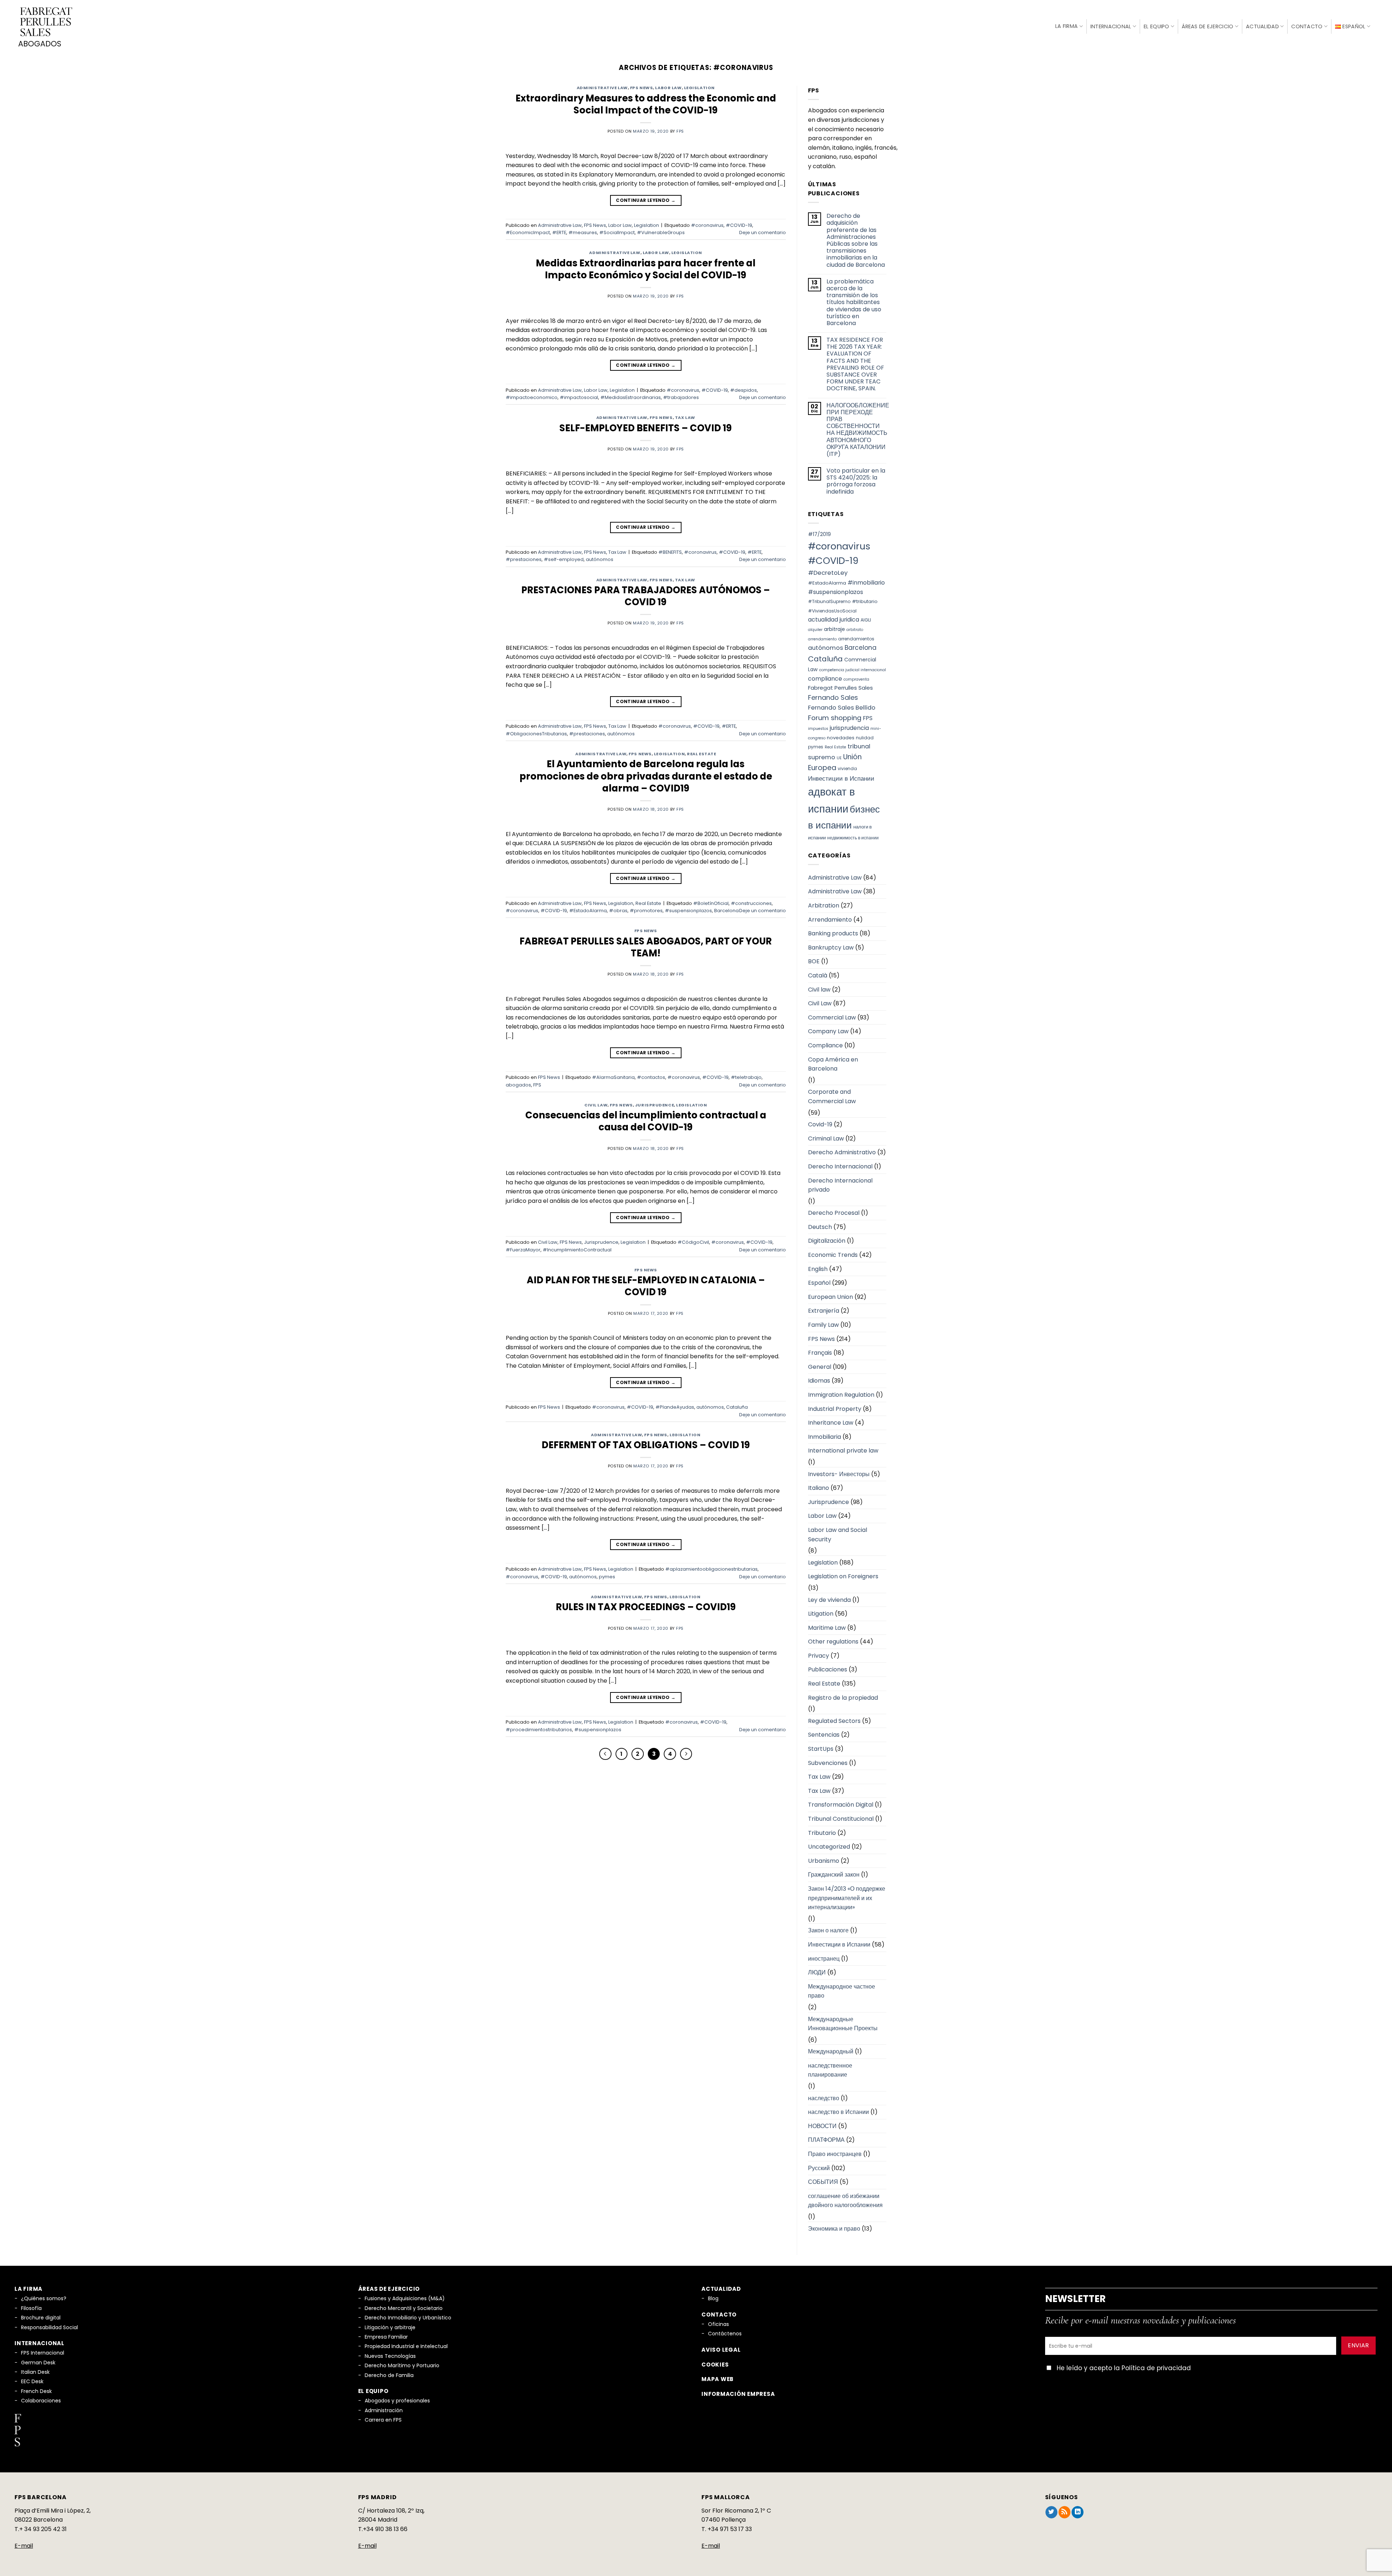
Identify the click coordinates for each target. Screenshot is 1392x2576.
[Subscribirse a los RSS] (1064, 2512)
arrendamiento (822, 639)
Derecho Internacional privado (840, 1185)
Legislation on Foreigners (843, 1576)
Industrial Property (835, 1409)
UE (839, 758)
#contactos (651, 1077)
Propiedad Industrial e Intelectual (406, 2346)
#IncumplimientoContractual (577, 1250)
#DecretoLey (828, 573)
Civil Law (596, 1105)
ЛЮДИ (817, 1972)
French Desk (36, 2391)
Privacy (819, 1656)
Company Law (828, 1031)
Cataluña (737, 1407)
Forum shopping (835, 718)
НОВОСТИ (822, 2126)
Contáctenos (725, 2334)
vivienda (847, 768)
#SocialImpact (617, 232)
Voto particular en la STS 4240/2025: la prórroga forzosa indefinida (856, 481)
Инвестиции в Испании (841, 778)
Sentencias (824, 1735)
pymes (607, 1577)
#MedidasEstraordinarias (631, 397)
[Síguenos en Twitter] (1051, 2512)
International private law (843, 1451)
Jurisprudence (654, 1105)
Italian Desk (35, 2372)
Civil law (819, 990)
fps (680, 131)
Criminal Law (826, 1139)
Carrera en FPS (383, 2420)
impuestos (818, 729)
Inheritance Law (831, 1423)
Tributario (822, 1833)
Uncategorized (829, 1847)
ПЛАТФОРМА (826, 2140)
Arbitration (824, 905)
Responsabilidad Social (49, 2327)
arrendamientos (856, 639)
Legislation (699, 88)
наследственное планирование (830, 2070)
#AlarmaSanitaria (613, 1077)
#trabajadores (681, 397)
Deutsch (820, 1227)
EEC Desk (32, 2381)
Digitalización (827, 1241)
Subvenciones (828, 1763)
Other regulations (833, 1642)
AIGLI (866, 620)
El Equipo (1157, 26)
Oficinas (718, 2324)
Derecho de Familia (389, 2375)
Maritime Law (827, 1628)
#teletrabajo (746, 1077)
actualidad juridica (834, 620)
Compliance (825, 1045)
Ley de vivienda (829, 1600)
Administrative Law (602, 88)
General (820, 1367)
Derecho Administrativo (842, 1152)
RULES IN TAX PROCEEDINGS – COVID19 (646, 1607)
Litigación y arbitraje (390, 2327)
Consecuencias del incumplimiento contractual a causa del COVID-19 (646, 1121)
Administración (384, 2410)
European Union (830, 1297)
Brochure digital (41, 2318)
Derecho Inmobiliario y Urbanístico (408, 2318)
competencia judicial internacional (853, 670)
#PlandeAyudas (675, 1407)
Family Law (823, 1325)
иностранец (824, 1959)
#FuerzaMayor (523, 1250)
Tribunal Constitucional (841, 1819)
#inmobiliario (866, 583)
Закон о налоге (828, 1930)
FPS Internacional (43, 2353)
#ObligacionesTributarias (536, 734)
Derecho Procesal (834, 1213)
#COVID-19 (739, 225)
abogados (518, 1085)
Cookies (715, 2365)
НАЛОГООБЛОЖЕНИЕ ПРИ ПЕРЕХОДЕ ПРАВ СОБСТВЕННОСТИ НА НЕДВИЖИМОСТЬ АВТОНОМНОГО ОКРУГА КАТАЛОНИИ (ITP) (858, 430)
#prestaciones (524, 559)
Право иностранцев (835, 2154)
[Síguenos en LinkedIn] (1078, 2512)
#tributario (865, 601)
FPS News (641, 88)
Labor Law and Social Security (838, 1535)
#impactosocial (579, 397)
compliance (825, 679)
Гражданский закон (834, 1875)
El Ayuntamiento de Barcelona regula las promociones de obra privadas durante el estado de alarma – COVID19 (646, 776)
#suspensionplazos (688, 911)
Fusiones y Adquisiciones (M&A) (405, 2298)
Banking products (833, 933)
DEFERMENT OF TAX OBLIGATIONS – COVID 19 (646, 1445)
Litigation (821, 1614)
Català (818, 975)
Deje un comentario (763, 232)
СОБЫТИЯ (823, 2182)
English (818, 1269)
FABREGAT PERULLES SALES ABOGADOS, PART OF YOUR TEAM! (646, 947)
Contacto (1307, 26)
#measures (583, 232)
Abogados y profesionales (397, 2401)
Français (820, 1353)
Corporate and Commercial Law (832, 1096)
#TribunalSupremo (829, 601)
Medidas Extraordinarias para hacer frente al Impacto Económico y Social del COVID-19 (646, 269)
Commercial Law (832, 1017)
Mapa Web (718, 2379)
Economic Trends (833, 1255)
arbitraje (834, 629)
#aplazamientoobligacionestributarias (711, 1569)
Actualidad (1262, 26)
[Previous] (605, 1754)
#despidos (743, 390)
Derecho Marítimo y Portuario (402, 2365)
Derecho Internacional (840, 1166)
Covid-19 (820, 1124)
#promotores (646, 911)
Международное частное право (842, 1991)
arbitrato (855, 630)
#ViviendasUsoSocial (832, 611)
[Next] (686, 1754)
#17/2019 (819, 534)
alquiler (815, 630)
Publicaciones (828, 1669)
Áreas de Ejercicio (1207, 26)
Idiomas (819, 1381)
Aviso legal (721, 2350)
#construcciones (751, 903)
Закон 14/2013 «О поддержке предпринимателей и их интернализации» (847, 1898)
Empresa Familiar (386, 2337)
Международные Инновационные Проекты (843, 2024)
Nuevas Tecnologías (390, 2356)
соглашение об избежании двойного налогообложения (845, 2201)
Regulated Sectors (834, 1721)
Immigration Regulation (841, 1395)
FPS (537, 1085)
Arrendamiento (830, 920)
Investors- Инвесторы (839, 1474)
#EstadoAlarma (588, 911)
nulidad (865, 738)
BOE (814, 961)
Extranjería (824, 1311)
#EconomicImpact (528, 232)
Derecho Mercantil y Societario (404, 2308)
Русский (819, 2168)
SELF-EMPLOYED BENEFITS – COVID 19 (646, 428)
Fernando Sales (833, 697)
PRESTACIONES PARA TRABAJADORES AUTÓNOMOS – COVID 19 (646, 596)
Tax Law (685, 417)
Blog (713, 2298)
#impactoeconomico (532, 397)
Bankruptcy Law (831, 948)
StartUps (821, 1749)
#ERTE (559, 232)
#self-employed (564, 559)
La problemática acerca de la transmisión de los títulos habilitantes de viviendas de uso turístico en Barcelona (854, 302)
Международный (831, 2051)
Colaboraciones (41, 2401)
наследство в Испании (838, 2112)
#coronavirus (707, 225)
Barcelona (726, 911)
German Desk (38, 2363)
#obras (618, 911)
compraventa (856, 679)
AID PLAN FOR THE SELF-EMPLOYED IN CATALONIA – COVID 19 (646, 1286)
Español (819, 1283)
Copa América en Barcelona (833, 1064)
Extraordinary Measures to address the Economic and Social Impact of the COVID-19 (646, 104)
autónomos (600, 559)
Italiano (819, 1488)
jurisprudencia (849, 728)
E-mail (24, 2546)
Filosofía (31, 2308)
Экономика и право (834, 2229)
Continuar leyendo (646, 200)
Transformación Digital (841, 1805)
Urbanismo (824, 1861)
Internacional (1111, 26)
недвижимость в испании (853, 838)
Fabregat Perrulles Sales (840, 688)
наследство (824, 2098)
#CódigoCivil (693, 1242)
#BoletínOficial (711, 903)
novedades (841, 738)
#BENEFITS (670, 552)
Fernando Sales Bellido (842, 708)
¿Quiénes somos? (44, 2298)
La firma (1066, 26)
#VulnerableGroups (661, 232)
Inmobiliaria (825, 1437)
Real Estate (701, 754)
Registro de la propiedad (843, 1698)
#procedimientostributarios (539, 1730)
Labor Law (668, 88)
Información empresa (738, 2394)
